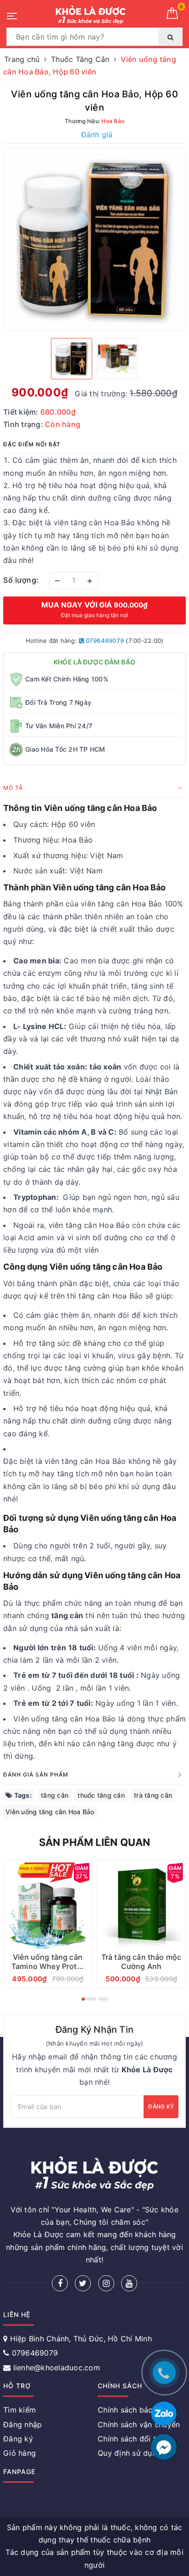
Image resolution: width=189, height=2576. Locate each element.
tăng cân (55, 1795)
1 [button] (83, 1999)
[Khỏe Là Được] (90, 15)
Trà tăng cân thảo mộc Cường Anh (141, 1962)
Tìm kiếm (19, 2410)
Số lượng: (21, 580)
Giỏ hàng (19, 2453)
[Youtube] (129, 2283)
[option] (94, 240)
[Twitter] (83, 2283)
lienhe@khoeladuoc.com (57, 2368)
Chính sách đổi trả (131, 2439)
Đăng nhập (22, 2424)
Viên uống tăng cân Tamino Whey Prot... (48, 1962)
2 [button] (92, 1999)
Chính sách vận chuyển (139, 2424)
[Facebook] (60, 2283)
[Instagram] (106, 2283)
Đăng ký (161, 2106)
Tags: (22, 1795)
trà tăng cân (153, 1795)
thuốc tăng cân (101, 1795)
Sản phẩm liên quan (95, 1842)
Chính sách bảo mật (133, 2410)
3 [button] (103, 1999)
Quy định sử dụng (129, 2453)
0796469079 (104, 641)
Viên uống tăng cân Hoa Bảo (50, 1812)
